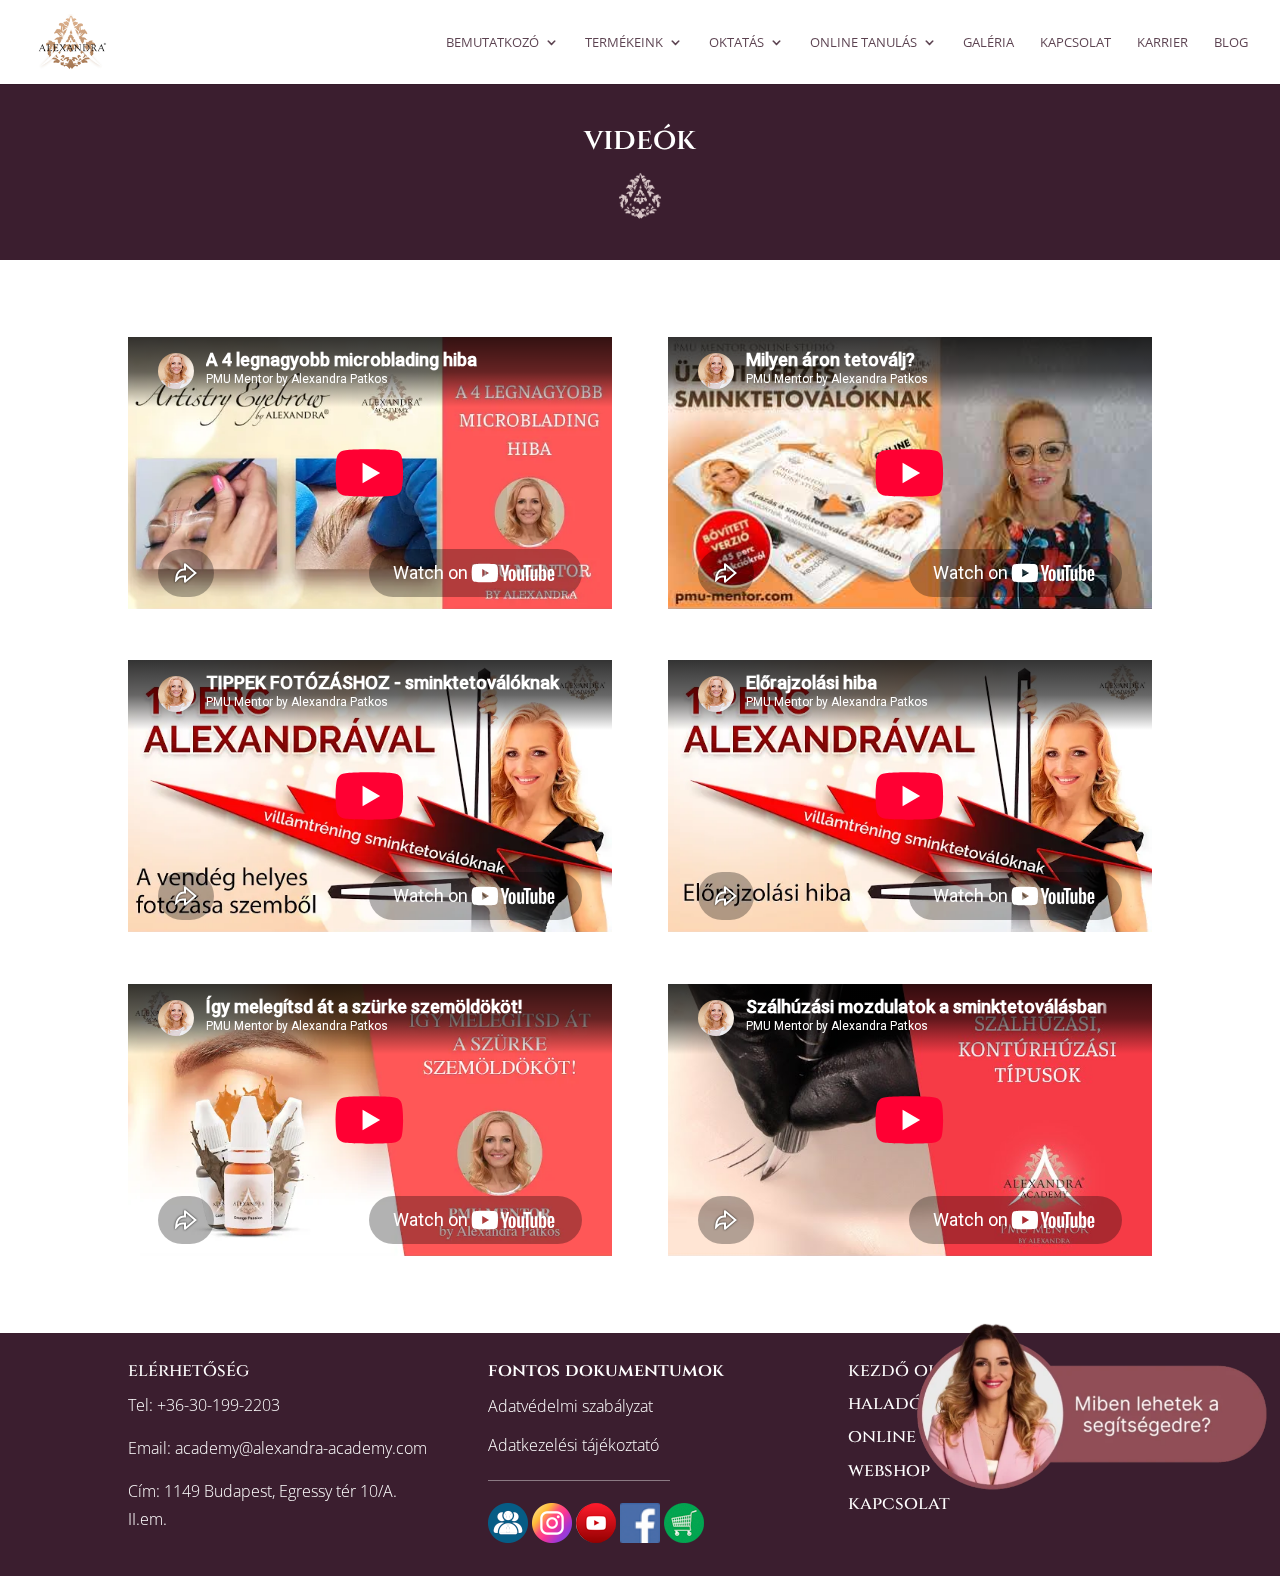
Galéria (988, 43)
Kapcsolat (1075, 43)
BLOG (1231, 43)
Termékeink (624, 43)
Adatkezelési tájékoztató (573, 1445)
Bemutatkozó (492, 43)
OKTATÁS (736, 43)
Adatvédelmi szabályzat (570, 1406)
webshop (889, 1470)
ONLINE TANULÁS (863, 43)
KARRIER (1162, 43)
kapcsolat (899, 1503)
